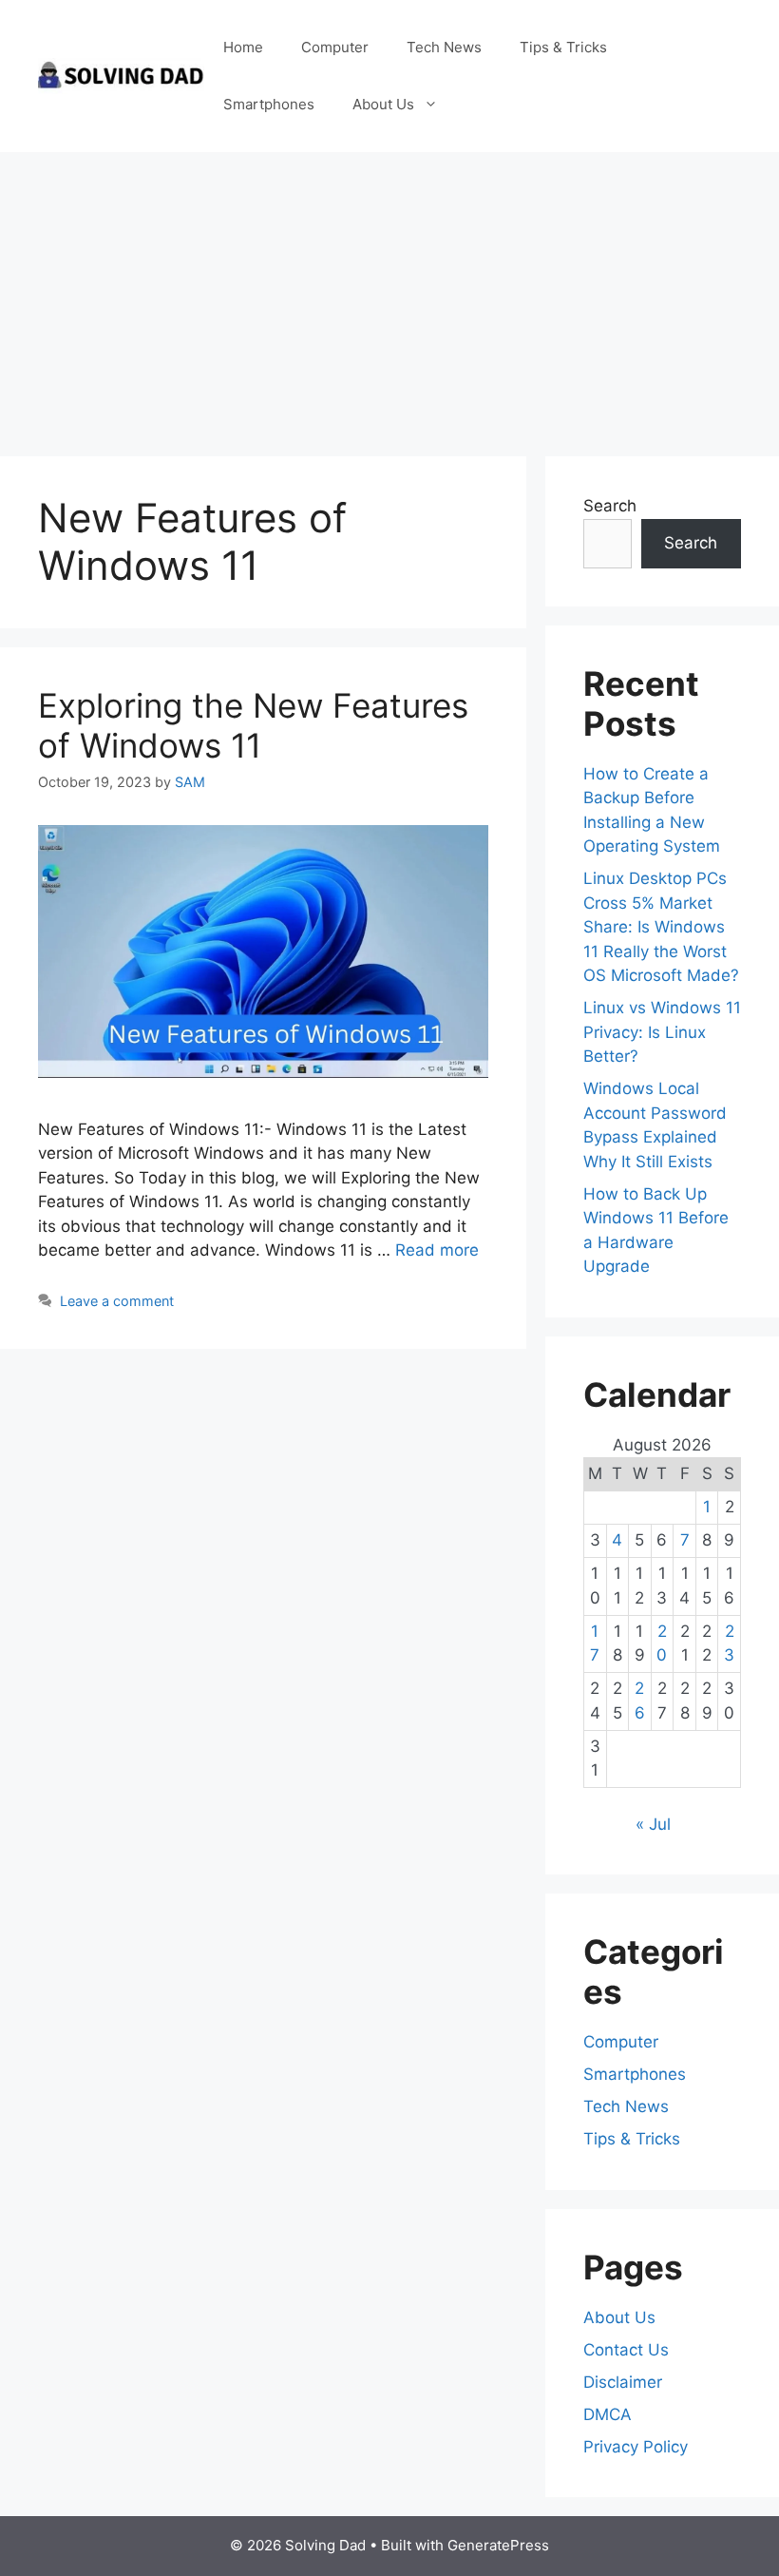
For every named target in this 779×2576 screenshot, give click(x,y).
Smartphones (269, 104)
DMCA (608, 2414)
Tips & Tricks (563, 47)
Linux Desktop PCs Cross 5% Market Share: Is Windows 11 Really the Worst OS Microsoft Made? (661, 927)
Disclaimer (623, 2382)
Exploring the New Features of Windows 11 (253, 725)
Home (243, 47)
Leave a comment (117, 1301)
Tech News (444, 47)
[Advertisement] (389, 295)
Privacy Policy (636, 2447)
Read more (437, 1250)
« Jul (653, 1824)
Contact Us (626, 2350)
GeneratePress (498, 2545)
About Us (383, 104)
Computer (335, 47)
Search (610, 506)
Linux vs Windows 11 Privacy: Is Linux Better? (662, 1032)
